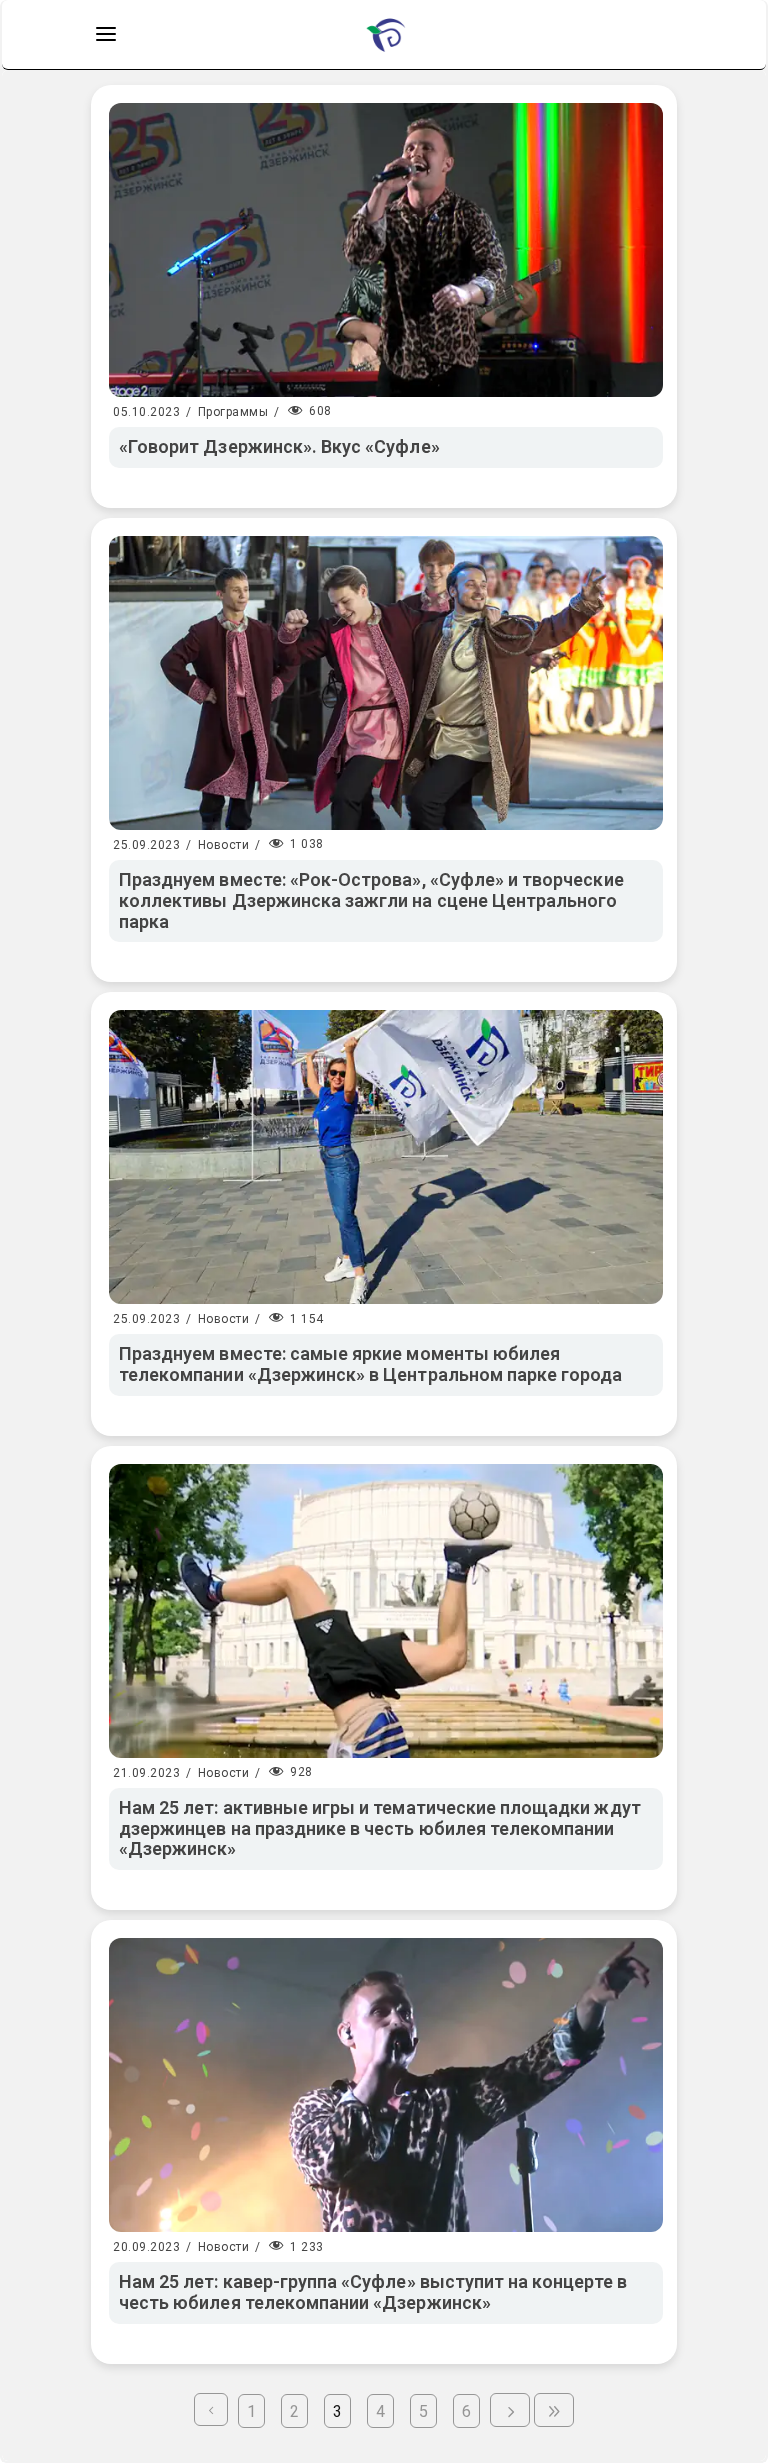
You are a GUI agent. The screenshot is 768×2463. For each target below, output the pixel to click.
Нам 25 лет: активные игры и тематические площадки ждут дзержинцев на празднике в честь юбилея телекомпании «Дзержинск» (380, 1828)
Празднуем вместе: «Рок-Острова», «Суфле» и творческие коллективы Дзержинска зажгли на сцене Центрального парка (371, 900)
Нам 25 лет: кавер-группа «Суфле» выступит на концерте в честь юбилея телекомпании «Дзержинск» (373, 2292)
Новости (224, 845)
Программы (233, 412)
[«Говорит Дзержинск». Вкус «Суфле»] (386, 250)
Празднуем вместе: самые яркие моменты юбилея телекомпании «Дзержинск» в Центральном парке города (371, 1364)
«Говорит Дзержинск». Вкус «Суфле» (279, 446)
